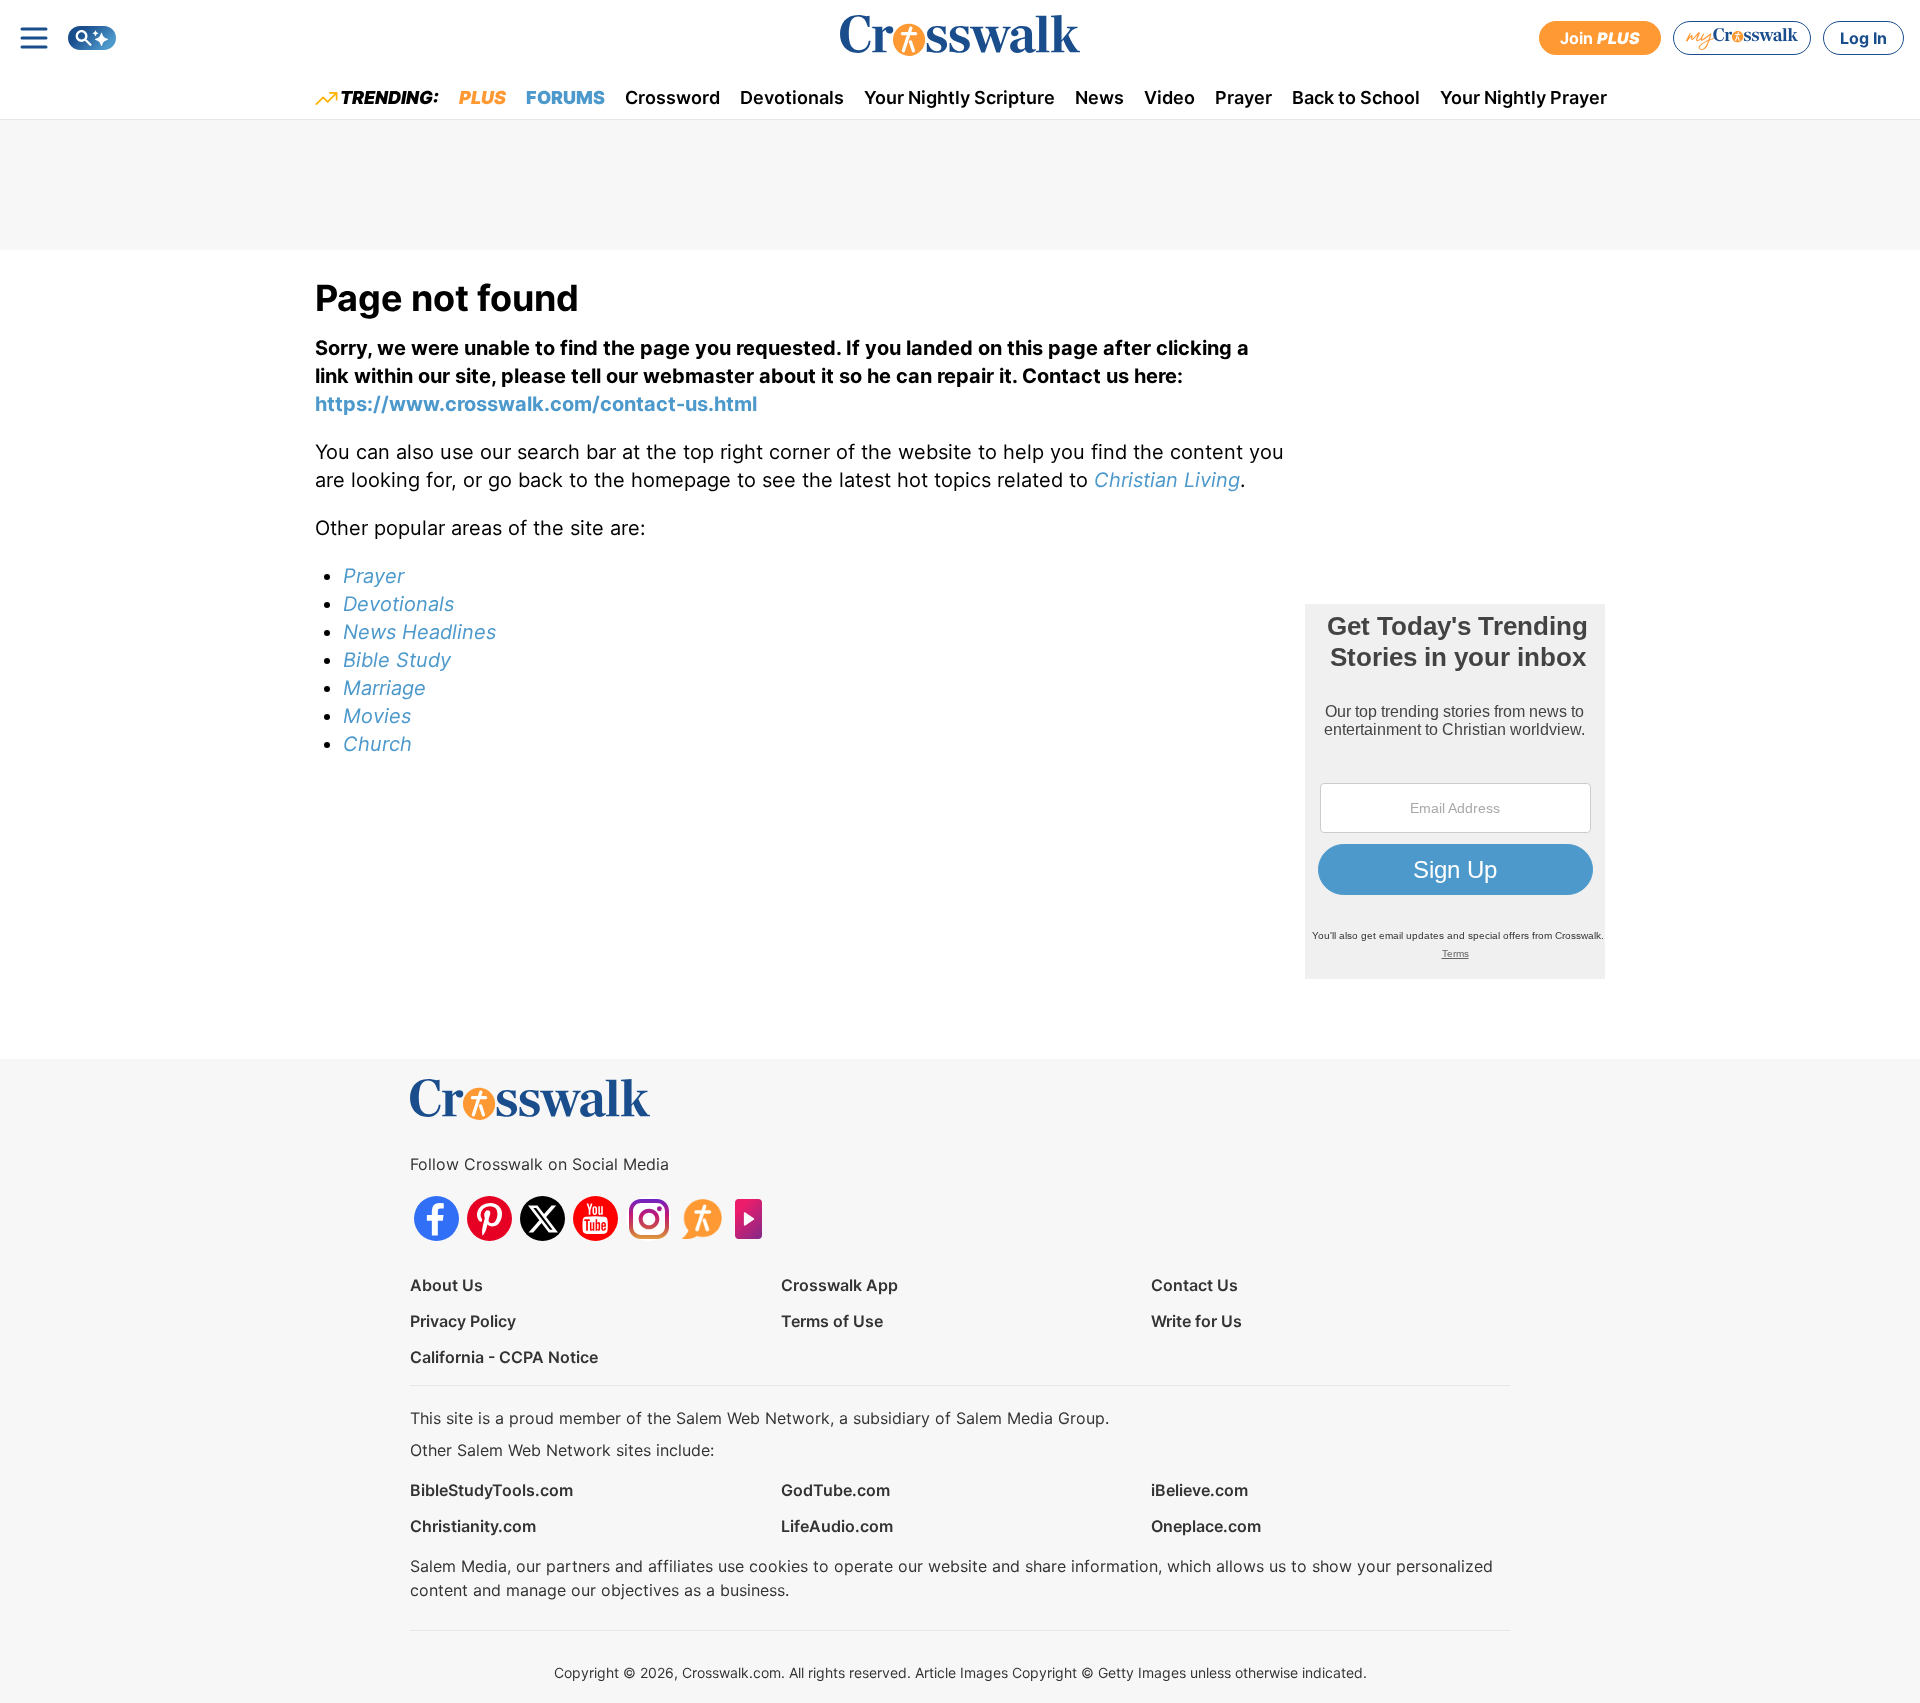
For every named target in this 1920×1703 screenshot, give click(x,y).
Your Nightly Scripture (959, 97)
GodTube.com (835, 1490)
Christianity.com (473, 1526)
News (1099, 97)
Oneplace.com (1206, 1526)
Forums (565, 97)
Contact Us (1194, 1285)
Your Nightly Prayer (1523, 97)
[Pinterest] (489, 1218)
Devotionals (792, 97)
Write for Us (1196, 1321)
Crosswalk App (839, 1285)
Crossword (672, 97)
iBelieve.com (1199, 1490)
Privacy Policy (463, 1321)
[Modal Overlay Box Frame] (1455, 791)
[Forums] (701, 1218)
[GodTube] (754, 1218)
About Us (446, 1285)
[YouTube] (595, 1218)
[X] (542, 1218)
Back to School (1356, 97)
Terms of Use (832, 1321)
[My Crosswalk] (1742, 38)
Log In (1863, 38)
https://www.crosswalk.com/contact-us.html (536, 404)
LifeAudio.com (837, 1526)
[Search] (92, 38)
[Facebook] (436, 1218)
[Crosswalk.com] (960, 35)
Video (1169, 97)
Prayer (1243, 97)
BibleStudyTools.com (491, 1490)
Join (1600, 38)
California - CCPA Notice (504, 1357)
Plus (482, 97)
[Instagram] (648, 1218)
